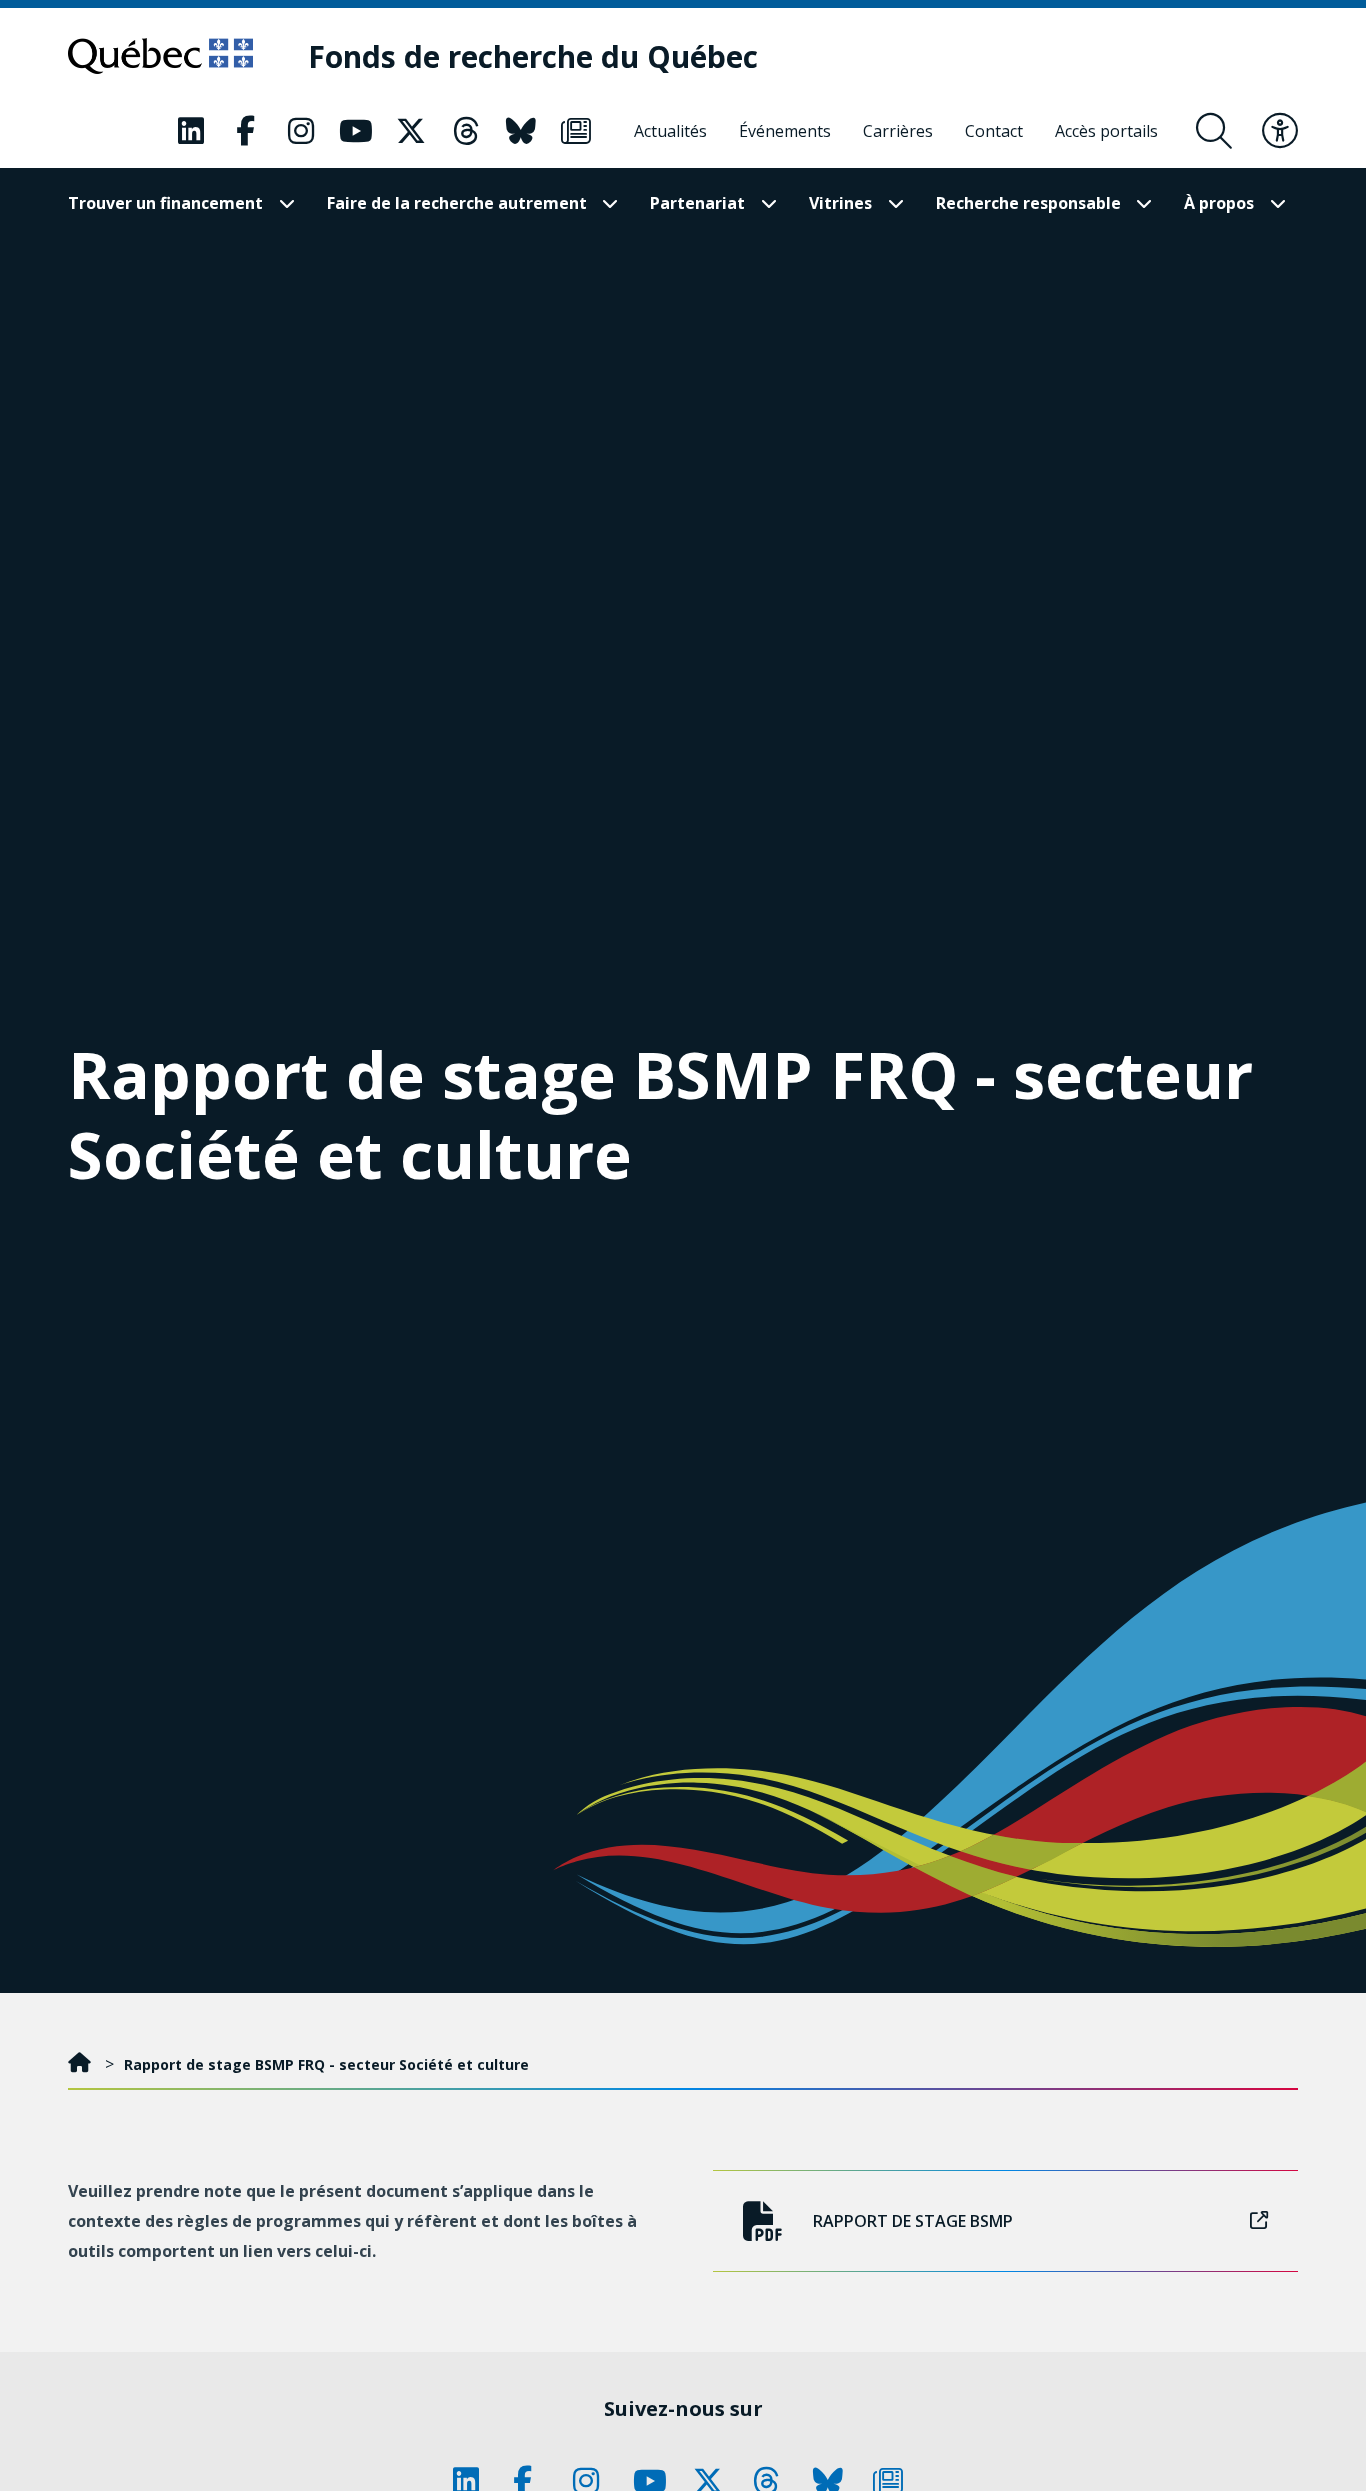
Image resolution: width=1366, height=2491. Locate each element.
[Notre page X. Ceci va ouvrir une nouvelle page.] (411, 131)
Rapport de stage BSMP (913, 2221)
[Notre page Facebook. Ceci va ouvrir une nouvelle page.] (246, 131)
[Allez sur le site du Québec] (160, 56)
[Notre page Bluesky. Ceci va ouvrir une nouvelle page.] (521, 131)
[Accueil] (81, 2064)
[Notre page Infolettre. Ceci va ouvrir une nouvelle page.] (576, 131)
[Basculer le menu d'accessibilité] (1280, 131)
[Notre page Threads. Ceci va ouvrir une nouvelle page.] (466, 131)
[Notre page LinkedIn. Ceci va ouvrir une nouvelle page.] (191, 131)
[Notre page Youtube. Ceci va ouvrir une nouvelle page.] (356, 131)
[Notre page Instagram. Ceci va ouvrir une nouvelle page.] (301, 131)
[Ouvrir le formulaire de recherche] (1214, 131)
